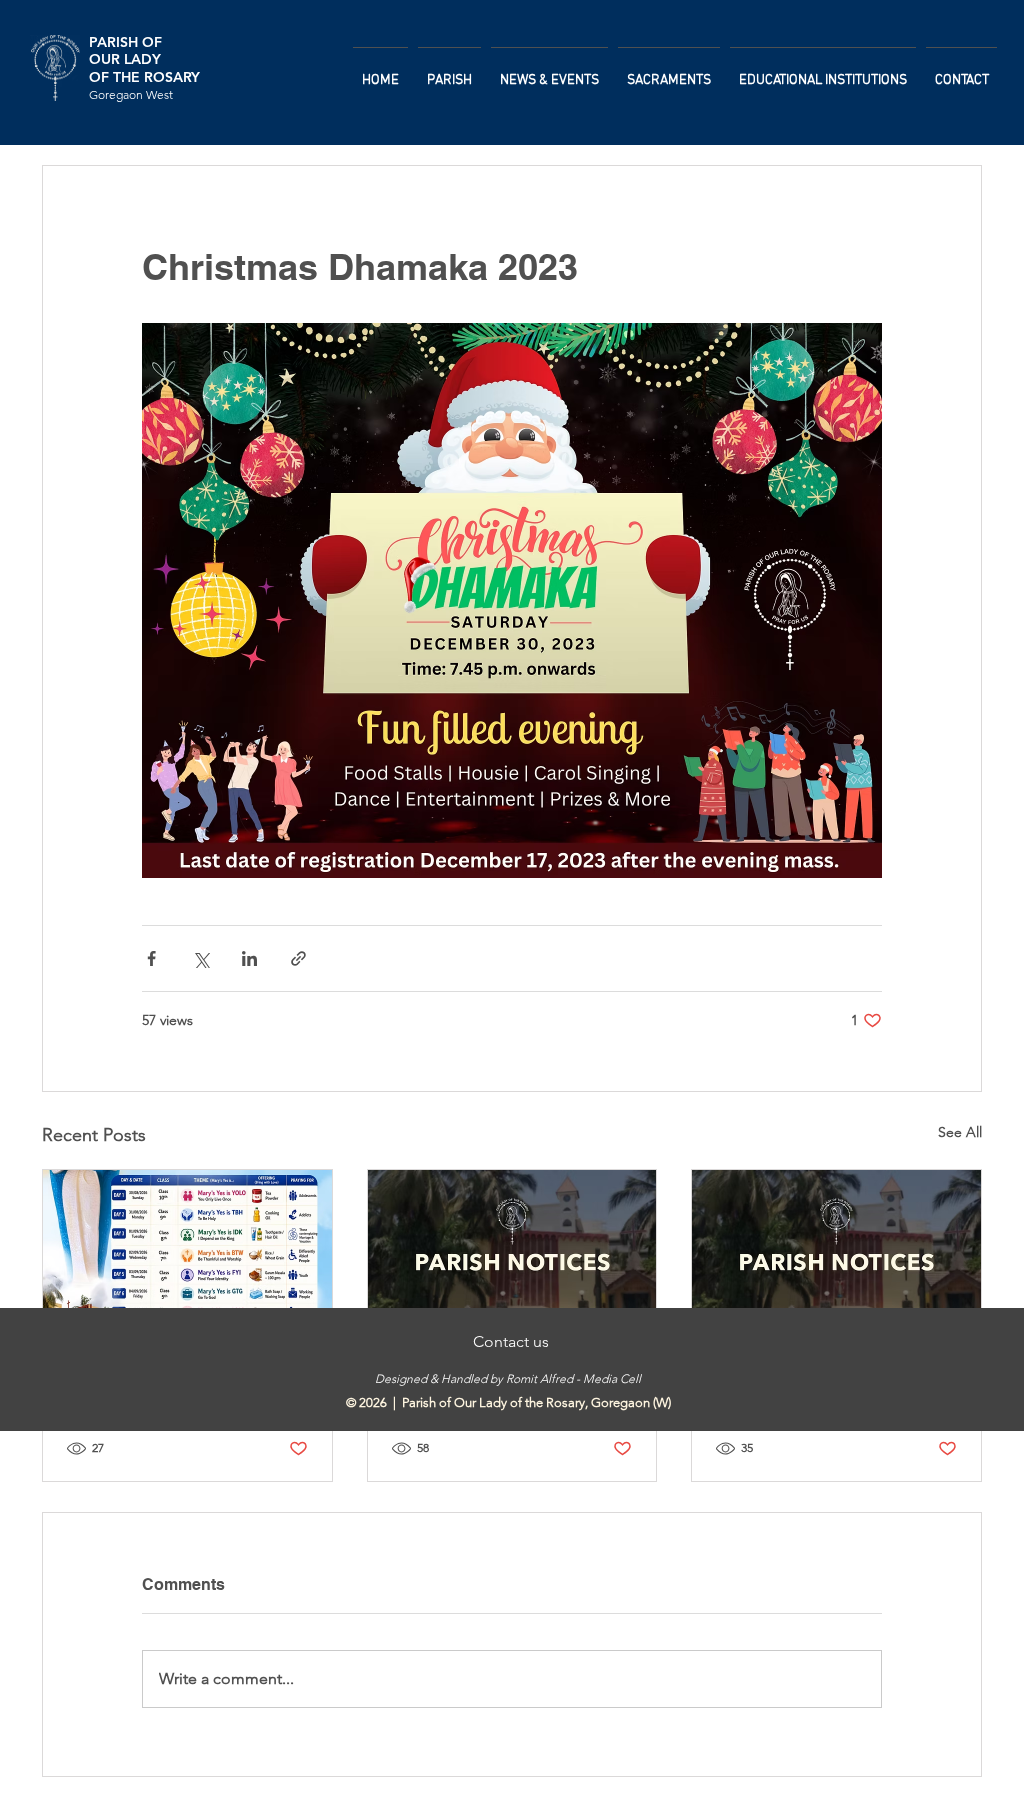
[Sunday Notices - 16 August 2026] (836, 1251)
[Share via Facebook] (151, 958)
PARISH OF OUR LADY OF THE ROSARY (144, 59)
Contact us (509, 1341)
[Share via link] (298, 958)
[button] (449, 72)
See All (960, 1132)
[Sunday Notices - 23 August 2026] (512, 1251)
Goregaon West (131, 94)
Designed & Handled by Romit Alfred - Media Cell (508, 1378)
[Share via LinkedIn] (249, 958)
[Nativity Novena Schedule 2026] (187, 1251)
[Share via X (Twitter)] (200, 958)
